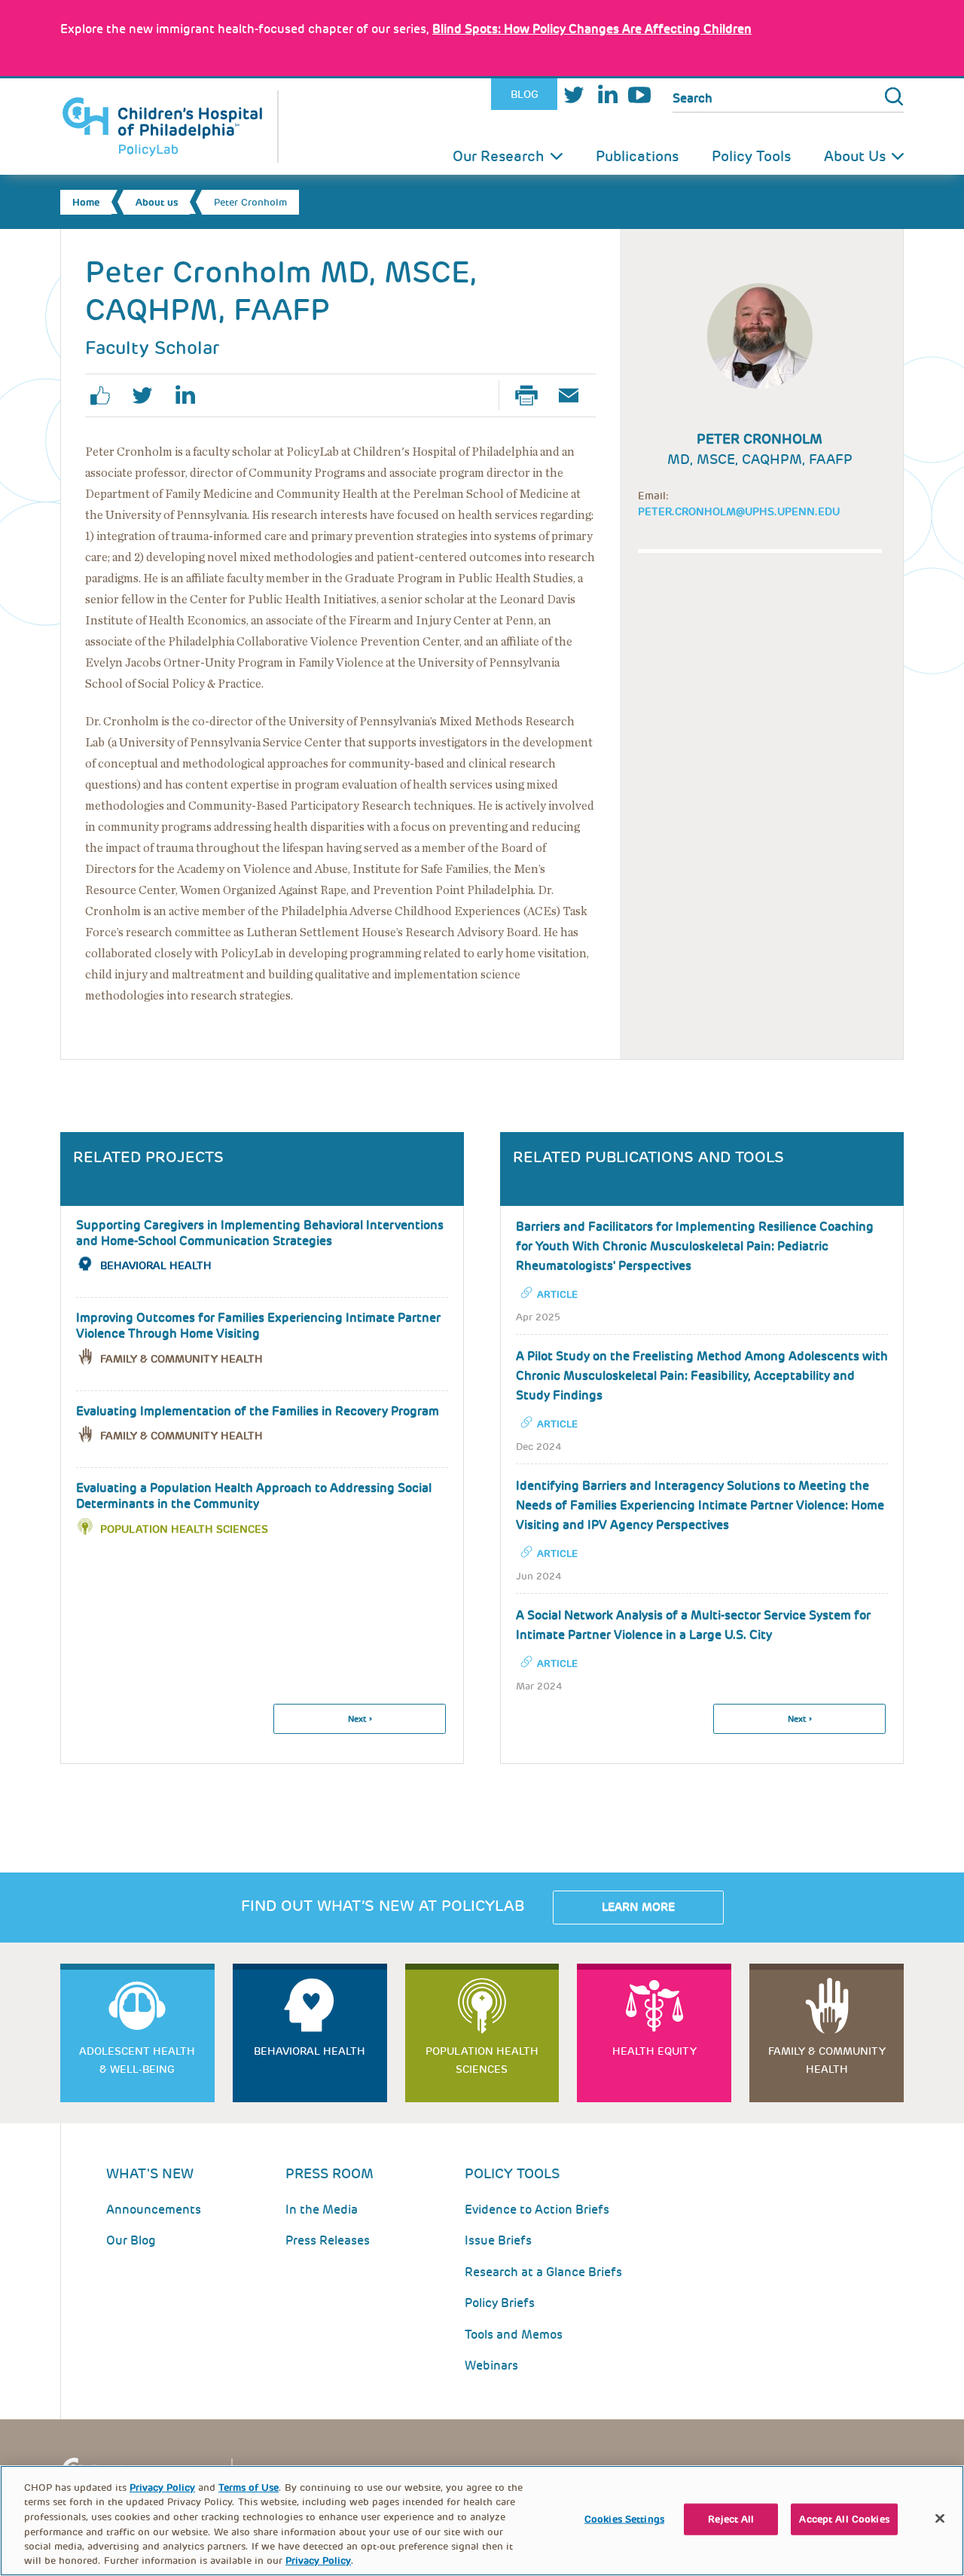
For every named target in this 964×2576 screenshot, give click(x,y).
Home (86, 202)
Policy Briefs (500, 2303)
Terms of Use (249, 2487)
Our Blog (131, 2240)
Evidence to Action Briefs (537, 2210)
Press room (329, 2173)
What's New (150, 2173)
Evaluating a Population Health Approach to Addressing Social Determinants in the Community (254, 1496)
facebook (106, 395)
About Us (855, 156)
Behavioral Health (156, 1265)
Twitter (574, 95)
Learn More (638, 1907)
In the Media (322, 2210)
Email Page (575, 395)
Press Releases (328, 2240)
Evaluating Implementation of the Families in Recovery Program (258, 1411)
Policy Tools (751, 156)
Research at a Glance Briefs (543, 2272)
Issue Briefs (498, 2240)
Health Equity (654, 2051)
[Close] (940, 2519)
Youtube (639, 95)
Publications (637, 156)
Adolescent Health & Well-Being (137, 2060)
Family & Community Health (182, 1359)
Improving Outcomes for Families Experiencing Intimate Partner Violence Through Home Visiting (258, 1326)
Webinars (491, 2365)
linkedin (191, 395)
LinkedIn (607, 95)
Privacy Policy (162, 2487)
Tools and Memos (514, 2335)
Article (557, 1294)
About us (157, 202)
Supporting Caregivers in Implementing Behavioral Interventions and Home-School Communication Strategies (260, 1233)
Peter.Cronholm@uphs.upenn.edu (739, 511)
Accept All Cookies (844, 2519)
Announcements (154, 2210)
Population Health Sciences (184, 1529)
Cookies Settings (624, 2519)
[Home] (169, 127)
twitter (148, 395)
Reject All (731, 2519)
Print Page (532, 395)
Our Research (499, 156)
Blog (525, 94)
